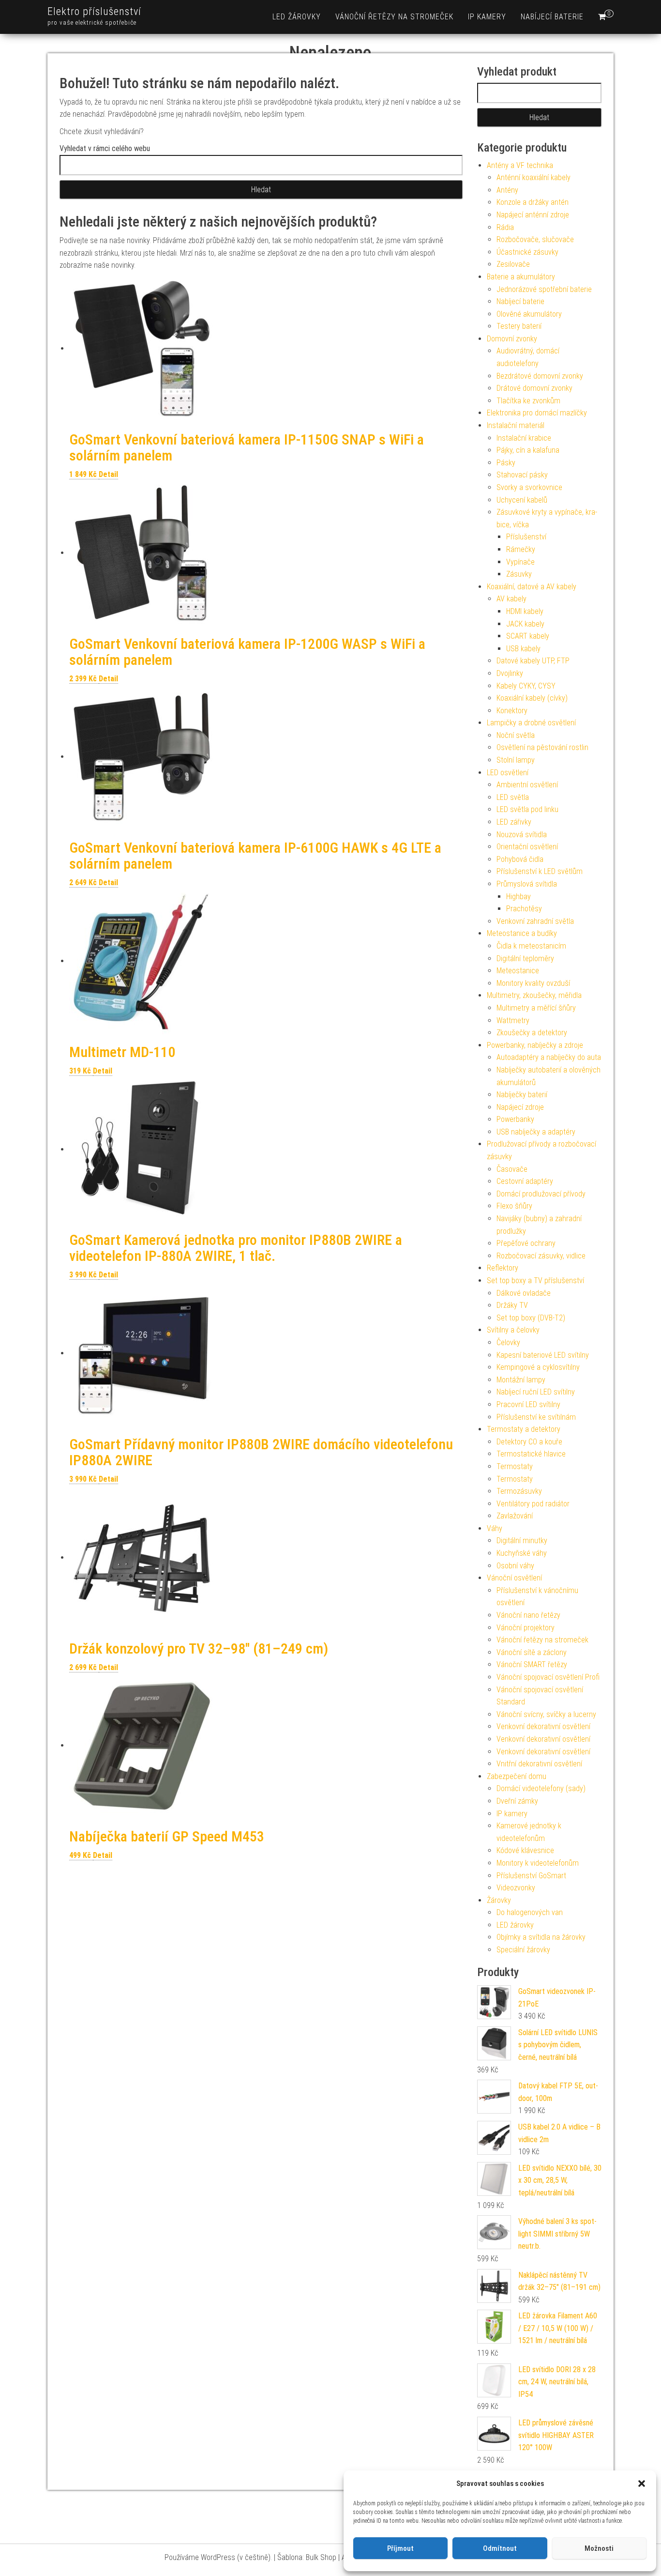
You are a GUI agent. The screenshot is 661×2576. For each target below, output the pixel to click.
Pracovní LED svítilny (528, 1404)
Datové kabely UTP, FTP (533, 661)
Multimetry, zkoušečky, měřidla (534, 995)
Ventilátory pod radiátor (533, 1504)
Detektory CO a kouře (529, 1442)
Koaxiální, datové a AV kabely (532, 587)
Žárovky (499, 1900)
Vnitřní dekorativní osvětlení (539, 1764)
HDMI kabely (525, 611)
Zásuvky (519, 574)
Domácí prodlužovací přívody (541, 1194)
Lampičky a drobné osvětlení (531, 723)
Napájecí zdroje (520, 1107)
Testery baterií (519, 326)
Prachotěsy (524, 909)
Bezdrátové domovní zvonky (540, 376)
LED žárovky (297, 17)
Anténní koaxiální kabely (533, 177)
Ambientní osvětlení (527, 785)
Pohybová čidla (520, 859)
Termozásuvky (519, 1491)
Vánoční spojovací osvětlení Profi (548, 1677)
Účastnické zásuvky (527, 252)
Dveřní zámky (517, 1801)
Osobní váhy (515, 1566)
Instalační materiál (516, 425)
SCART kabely (528, 636)
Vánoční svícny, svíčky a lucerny (546, 1714)
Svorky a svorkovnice (529, 487)
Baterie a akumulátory (521, 277)
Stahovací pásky (522, 475)
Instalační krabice (524, 438)
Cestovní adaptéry (525, 1181)
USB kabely (523, 649)
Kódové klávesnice (525, 1850)
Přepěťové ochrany (526, 1243)
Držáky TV (512, 1305)
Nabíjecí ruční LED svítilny (536, 1392)
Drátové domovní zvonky (534, 388)
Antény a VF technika (520, 165)
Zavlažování (515, 1516)
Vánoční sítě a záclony (532, 1652)
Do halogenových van (530, 1912)
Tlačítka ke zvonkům (528, 401)
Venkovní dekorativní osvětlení (543, 1726)
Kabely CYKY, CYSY (526, 686)
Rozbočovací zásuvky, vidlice (541, 1256)
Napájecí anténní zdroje (533, 215)
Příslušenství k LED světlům (540, 871)
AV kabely (511, 599)
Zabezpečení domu (517, 1776)
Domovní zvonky (512, 339)
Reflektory (503, 1268)
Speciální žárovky (523, 1950)
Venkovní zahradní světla (535, 921)
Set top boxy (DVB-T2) (531, 1318)
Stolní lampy (516, 760)
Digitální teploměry (525, 958)
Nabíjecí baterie (552, 17)
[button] (642, 2484)
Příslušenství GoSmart (531, 1876)
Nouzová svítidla (522, 835)
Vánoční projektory (526, 1628)
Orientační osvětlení (527, 847)
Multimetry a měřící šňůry (536, 1008)
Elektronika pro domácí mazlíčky (537, 413)
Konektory (512, 711)
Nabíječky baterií (522, 1095)
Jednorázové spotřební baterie (544, 289)
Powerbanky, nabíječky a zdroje (535, 1045)
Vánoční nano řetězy (528, 1615)
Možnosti (599, 2548)
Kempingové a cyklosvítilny (538, 1367)
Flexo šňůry (514, 1206)
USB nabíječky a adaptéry (536, 1132)
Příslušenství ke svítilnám (536, 1417)
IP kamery (487, 17)
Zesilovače (513, 264)
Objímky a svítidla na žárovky (541, 1937)
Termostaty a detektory (524, 1429)
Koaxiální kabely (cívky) (532, 698)
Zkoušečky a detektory (532, 1033)
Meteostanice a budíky (522, 933)
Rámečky (521, 549)
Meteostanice (518, 971)
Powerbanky (515, 1119)
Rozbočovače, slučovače (535, 239)
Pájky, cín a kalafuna (528, 450)
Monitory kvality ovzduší (533, 983)
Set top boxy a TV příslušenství (535, 1280)
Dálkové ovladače (524, 1293)
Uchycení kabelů (522, 500)
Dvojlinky (510, 673)
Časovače (512, 1169)
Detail (108, 474)
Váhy (495, 1528)
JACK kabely (525, 624)
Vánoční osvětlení (514, 1578)
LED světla (513, 797)
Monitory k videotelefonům (538, 1863)
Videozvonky (516, 1888)
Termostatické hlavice (531, 1454)
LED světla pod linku (527, 809)
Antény (507, 190)
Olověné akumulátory (529, 314)
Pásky (506, 463)
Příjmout (400, 2548)
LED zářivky (514, 822)
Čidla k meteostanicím (531, 946)
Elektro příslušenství (94, 11)
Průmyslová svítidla (527, 884)
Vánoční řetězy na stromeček (394, 17)
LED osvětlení (508, 773)
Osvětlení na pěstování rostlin (542, 747)
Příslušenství (526, 537)
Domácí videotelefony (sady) (541, 1788)
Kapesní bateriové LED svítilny (543, 1355)
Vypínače (520, 562)
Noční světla (516, 735)
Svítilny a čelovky (513, 1330)
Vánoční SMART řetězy (532, 1664)
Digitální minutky (522, 1541)
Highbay (518, 897)
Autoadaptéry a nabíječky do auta (549, 1057)
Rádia (505, 227)
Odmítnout (500, 2548)
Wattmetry (513, 1020)
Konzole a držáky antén (533, 202)
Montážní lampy (521, 1380)
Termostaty (515, 1466)
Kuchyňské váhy (522, 1553)
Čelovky (508, 1342)
